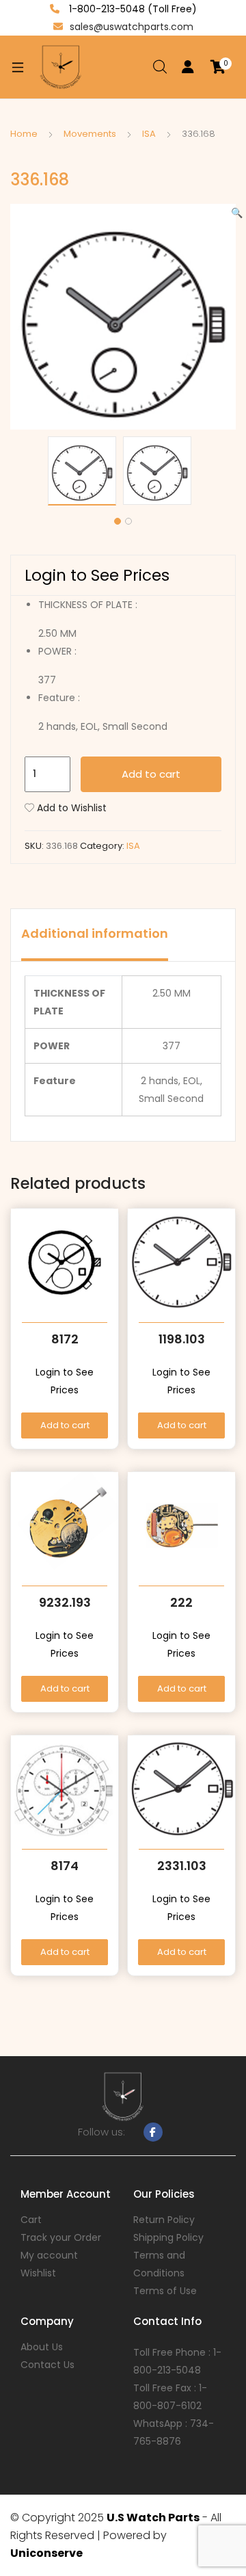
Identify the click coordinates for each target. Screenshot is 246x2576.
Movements (90, 134)
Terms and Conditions (159, 2264)
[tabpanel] (85, 471)
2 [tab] (128, 521)
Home (24, 134)
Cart (31, 2220)
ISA (149, 134)
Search (161, 67)
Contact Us (47, 2365)
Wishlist (38, 2273)
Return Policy (164, 2220)
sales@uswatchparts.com (132, 27)
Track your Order (61, 2237)
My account (49, 2255)
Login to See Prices (97, 575)
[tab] (95, 935)
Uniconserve (46, 2553)
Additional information (95, 933)
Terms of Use (165, 2291)
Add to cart (151, 774)
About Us (42, 2347)
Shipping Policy (168, 2237)
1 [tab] (118, 521)
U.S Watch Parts (153, 2518)
